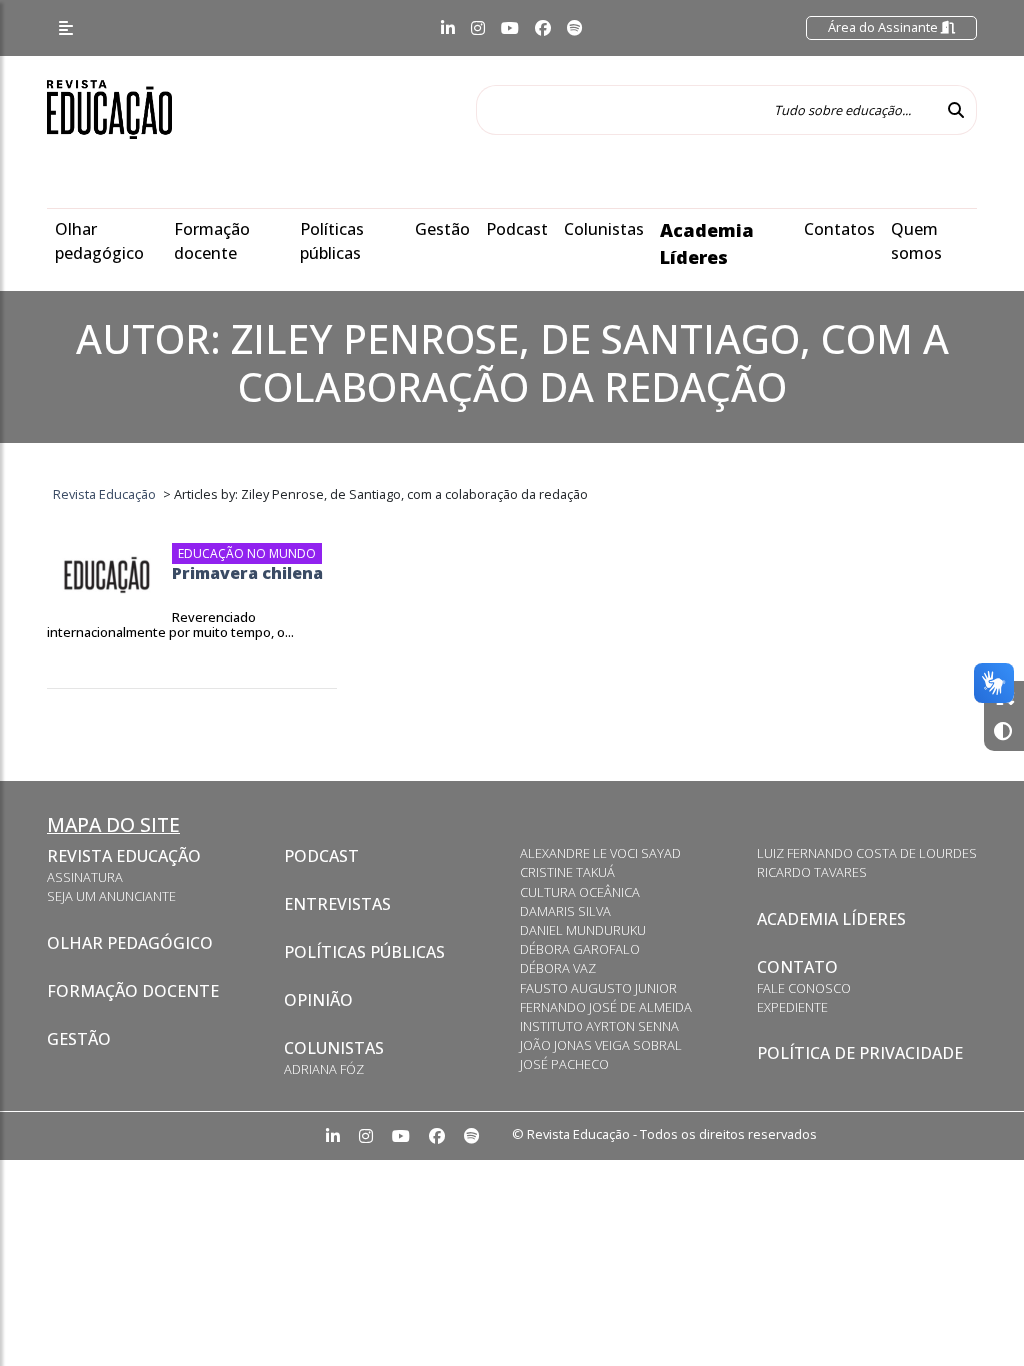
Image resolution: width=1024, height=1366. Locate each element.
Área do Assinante (884, 27)
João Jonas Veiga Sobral (601, 1045)
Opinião (318, 1000)
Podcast (517, 229)
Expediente (792, 1007)
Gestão (442, 229)
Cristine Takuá (567, 872)
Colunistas (604, 229)
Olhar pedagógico (130, 943)
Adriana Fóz (324, 1069)
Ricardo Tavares (812, 872)
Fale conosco (804, 988)
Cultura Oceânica (580, 892)
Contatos (839, 229)
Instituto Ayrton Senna (599, 1026)
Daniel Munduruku (583, 930)
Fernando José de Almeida (606, 1007)
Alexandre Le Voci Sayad (600, 853)
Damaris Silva (565, 911)
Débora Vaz (558, 968)
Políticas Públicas (364, 952)
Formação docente (133, 991)
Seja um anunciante (111, 896)
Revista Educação (124, 856)
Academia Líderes (831, 919)
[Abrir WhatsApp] (974, 1315)
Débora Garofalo (580, 949)
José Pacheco (564, 1064)
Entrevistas (337, 904)
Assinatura (85, 877)
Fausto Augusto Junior (598, 988)
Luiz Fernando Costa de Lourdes (867, 853)
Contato (797, 967)
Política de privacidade (860, 1053)
